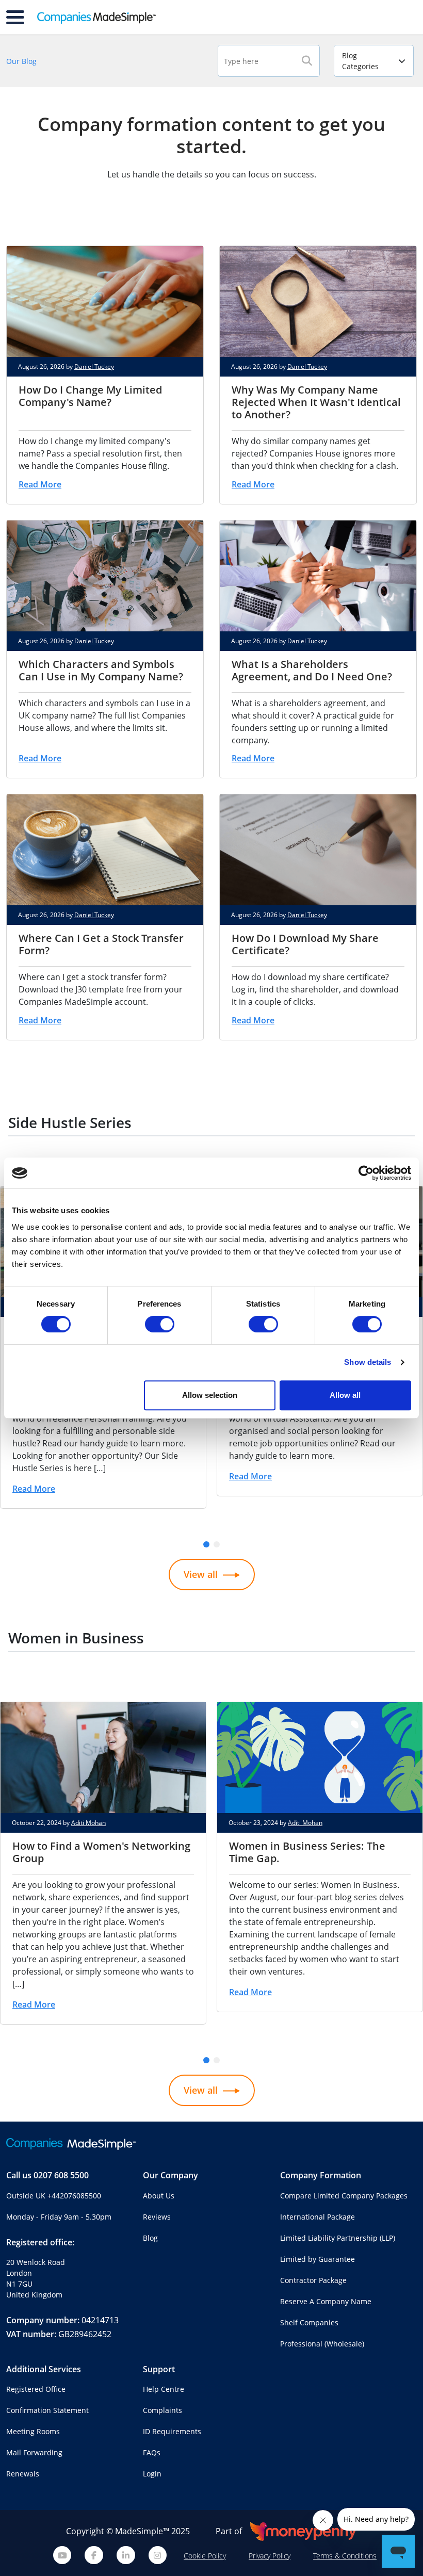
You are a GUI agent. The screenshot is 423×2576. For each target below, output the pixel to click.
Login (152, 2474)
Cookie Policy (205, 2556)
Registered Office (36, 2389)
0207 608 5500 (61, 2175)
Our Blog (21, 61)
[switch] (160, 1324)
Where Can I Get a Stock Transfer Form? (101, 944)
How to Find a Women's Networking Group (101, 1852)
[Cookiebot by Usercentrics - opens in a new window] (366, 1173)
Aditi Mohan (88, 1823)
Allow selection (210, 1395)
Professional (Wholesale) (322, 2344)
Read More (40, 484)
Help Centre (164, 2389)
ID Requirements (172, 2431)
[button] (206, 1544)
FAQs (152, 2452)
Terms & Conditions (345, 2556)
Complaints (162, 2410)
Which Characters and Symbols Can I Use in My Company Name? (101, 670)
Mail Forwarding (34, 2452)
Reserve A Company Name (326, 2301)
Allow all (345, 1395)
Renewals (23, 2474)
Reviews (157, 2217)
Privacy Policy (270, 2556)
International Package (318, 2217)
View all (201, 1574)
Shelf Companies (309, 2322)
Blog (150, 2238)
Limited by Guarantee (318, 2259)
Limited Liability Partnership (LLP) (338, 2238)
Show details (368, 1362)
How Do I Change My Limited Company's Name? (90, 396)
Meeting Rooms (33, 2431)
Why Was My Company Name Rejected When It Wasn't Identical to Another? (316, 402)
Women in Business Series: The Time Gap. (307, 1852)
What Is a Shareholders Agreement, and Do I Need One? (312, 670)
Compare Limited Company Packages (344, 2196)
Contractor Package (313, 2280)
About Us (159, 2196)
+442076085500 (74, 2196)
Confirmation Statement (47, 2410)
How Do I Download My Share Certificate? (305, 944)
